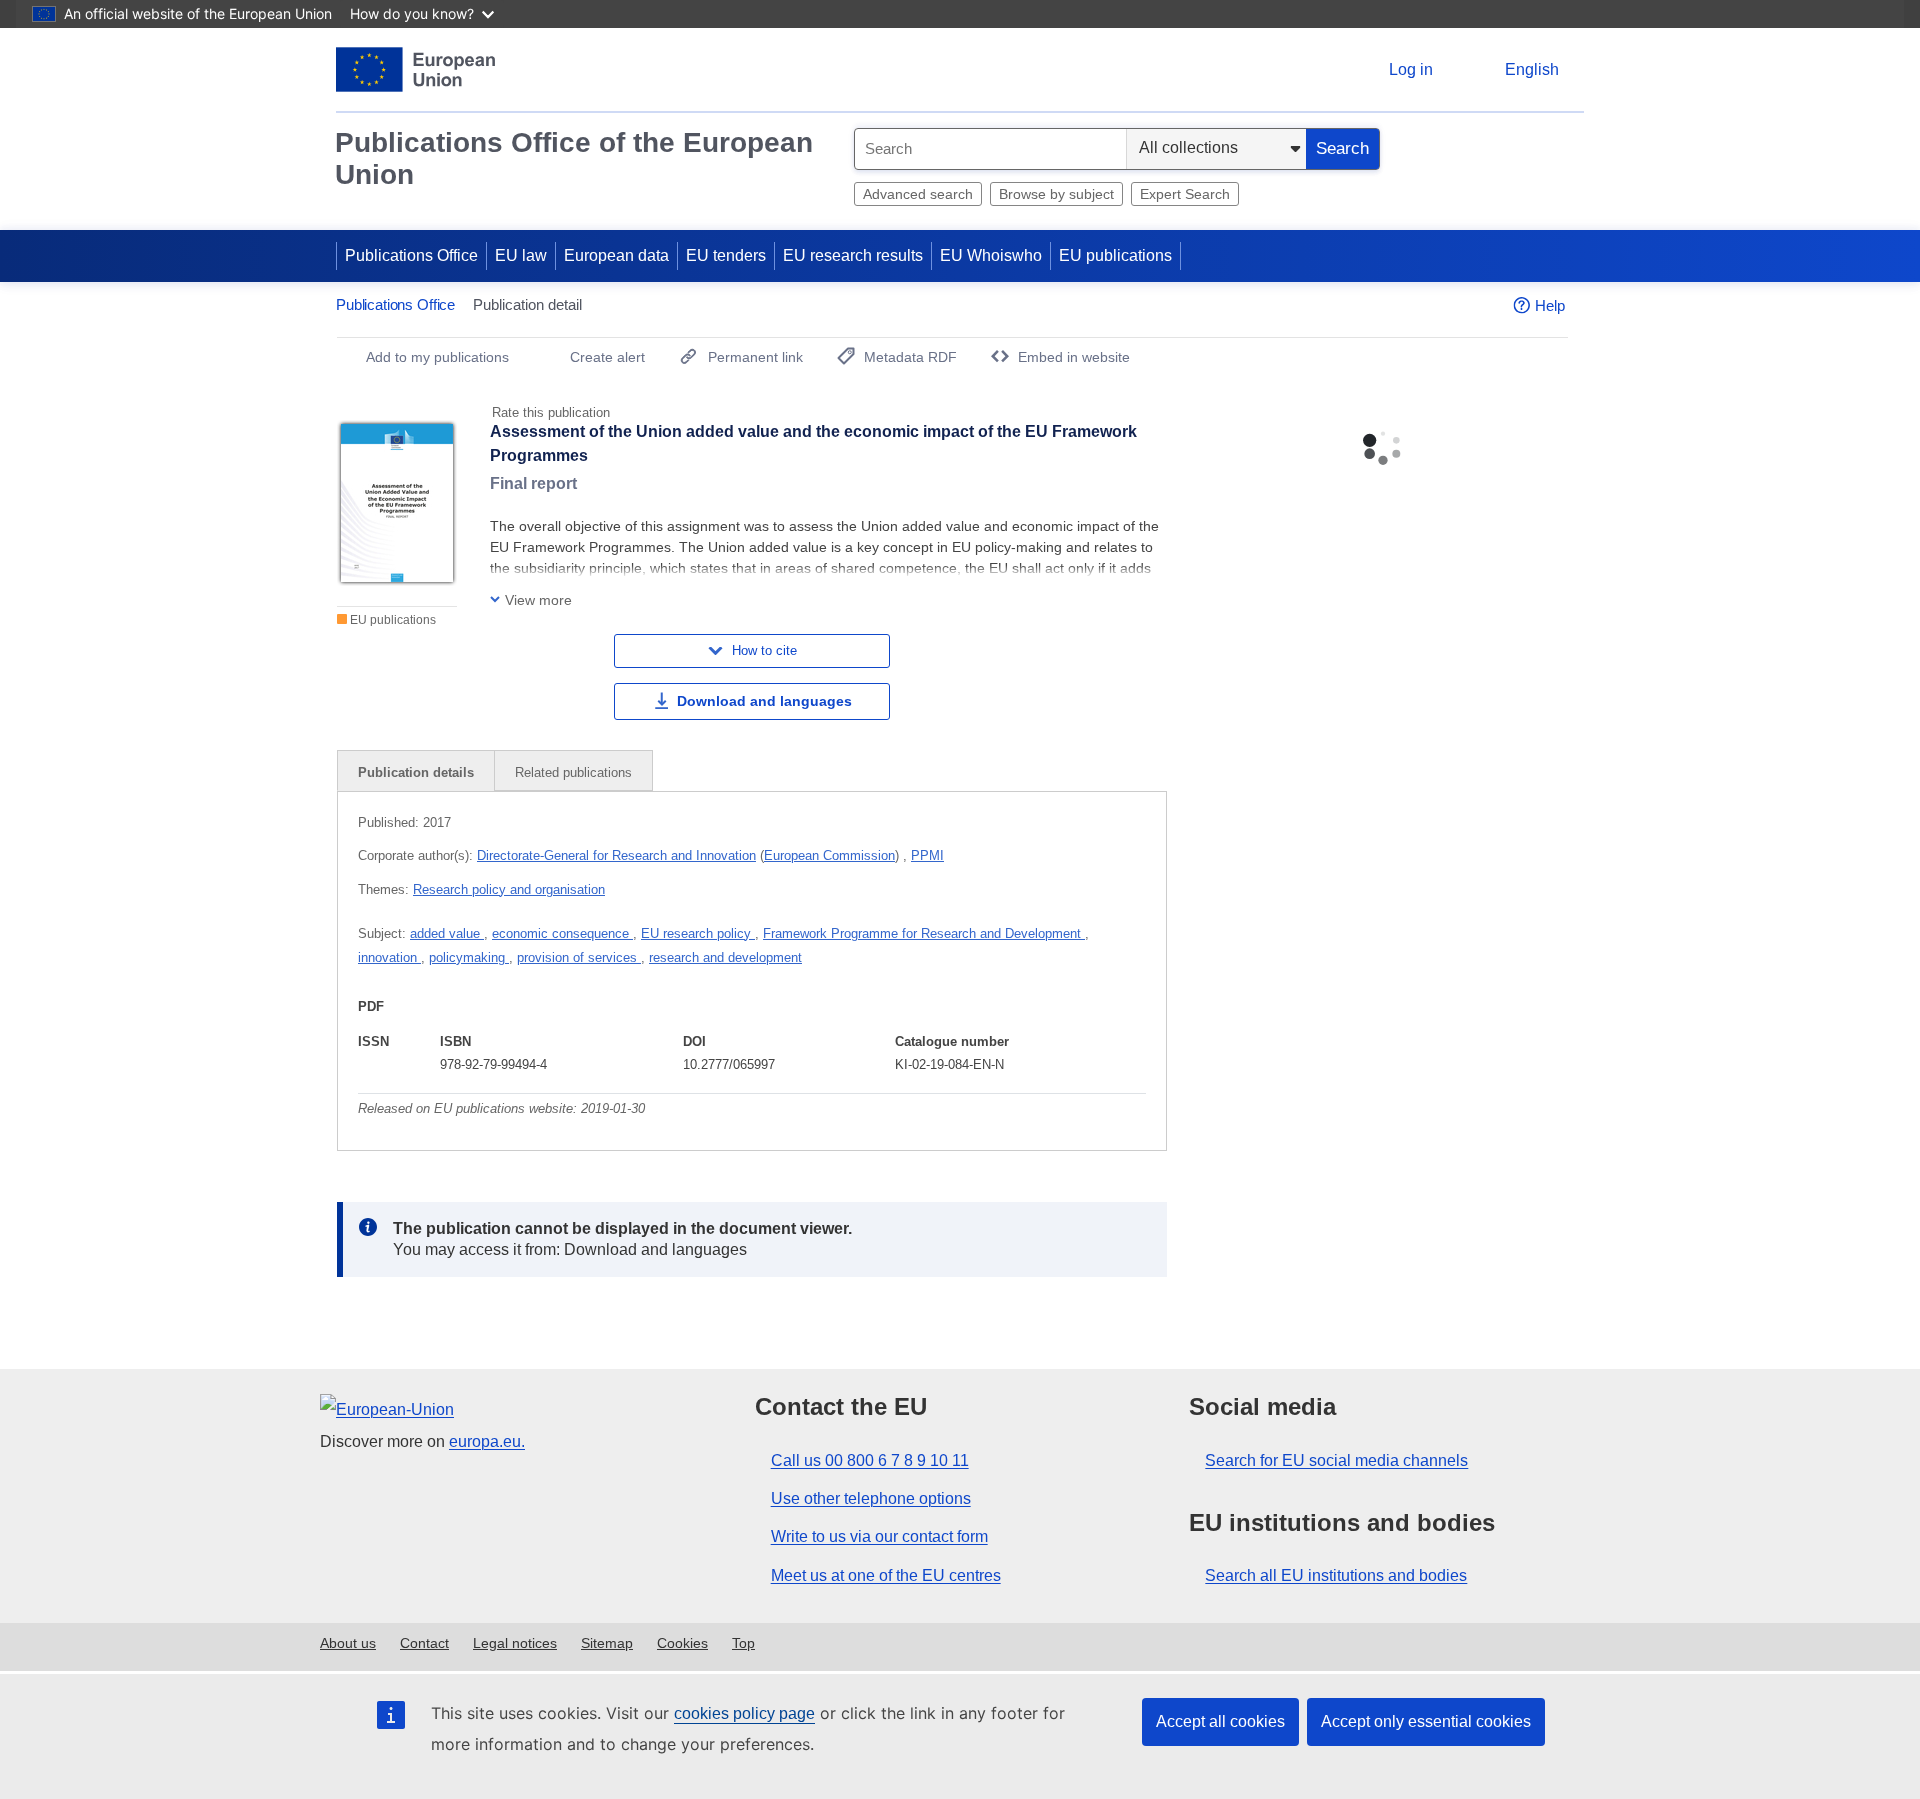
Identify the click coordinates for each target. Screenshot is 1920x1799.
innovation (389, 957)
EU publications (1115, 255)
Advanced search (918, 194)
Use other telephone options (871, 1498)
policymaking (469, 957)
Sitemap (607, 1643)
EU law (521, 255)
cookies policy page (744, 1713)
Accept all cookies (1220, 1721)
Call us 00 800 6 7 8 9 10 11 (870, 1460)
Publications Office (411, 255)
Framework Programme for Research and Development (924, 933)
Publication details (416, 772)
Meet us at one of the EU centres (886, 1575)
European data (616, 255)
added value (447, 933)
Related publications (573, 772)
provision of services (579, 957)
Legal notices (515, 1643)
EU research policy (698, 933)
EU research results (853, 255)
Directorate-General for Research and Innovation (616, 855)
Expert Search (1185, 194)
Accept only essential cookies (1426, 1721)
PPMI (927, 855)
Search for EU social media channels (1336, 1460)
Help (1550, 305)
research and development (725, 957)
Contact (424, 1643)
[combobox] (990, 149)
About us (348, 1643)
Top (743, 1643)
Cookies (682, 1643)
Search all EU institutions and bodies (1336, 1575)
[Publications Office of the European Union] (415, 69)
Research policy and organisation (509, 889)
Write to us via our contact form (879, 1536)
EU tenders (726, 255)
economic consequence (562, 933)
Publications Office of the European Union (574, 158)
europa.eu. (487, 1441)
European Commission (829, 855)
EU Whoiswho (991, 255)
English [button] (1532, 69)
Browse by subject (1056, 194)
